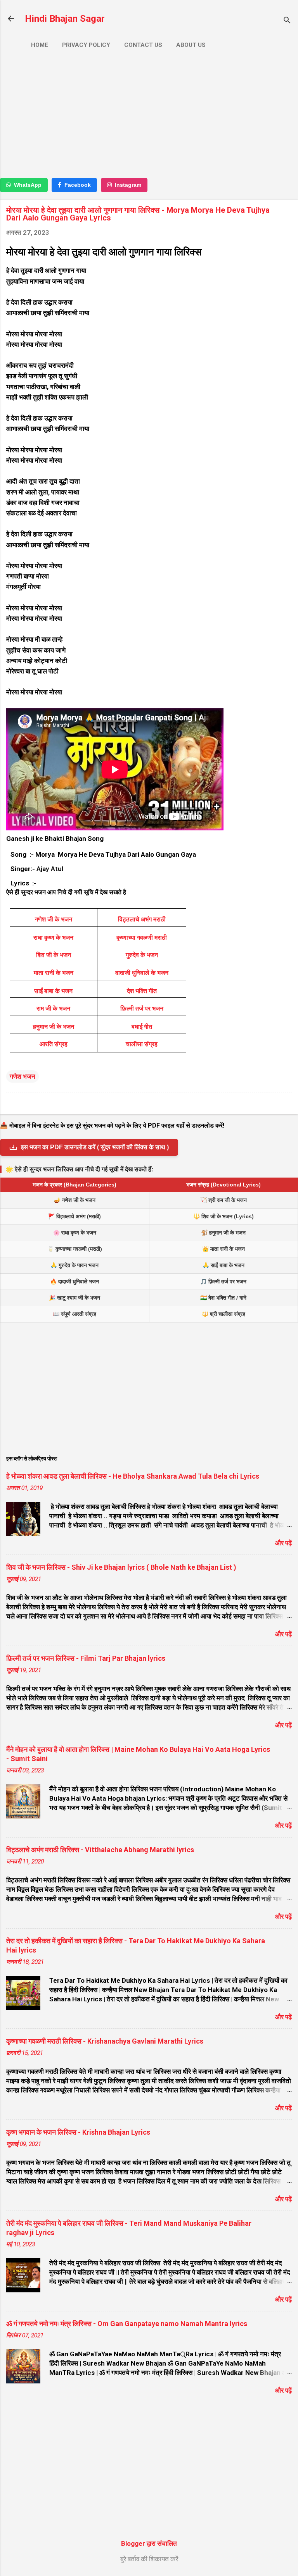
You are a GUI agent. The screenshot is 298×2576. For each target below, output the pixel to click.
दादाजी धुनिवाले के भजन (142, 973)
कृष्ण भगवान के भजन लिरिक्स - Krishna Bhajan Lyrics (78, 2132)
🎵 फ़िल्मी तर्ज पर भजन (223, 1281)
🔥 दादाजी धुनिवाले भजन (74, 1281)
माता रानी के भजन (54, 973)
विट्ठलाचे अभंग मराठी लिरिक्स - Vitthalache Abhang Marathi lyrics (100, 1850)
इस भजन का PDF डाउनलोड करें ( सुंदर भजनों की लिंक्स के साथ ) (95, 1147)
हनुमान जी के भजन (54, 1027)
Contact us (143, 45)
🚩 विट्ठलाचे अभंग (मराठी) (74, 1216)
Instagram (128, 185)
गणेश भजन (23, 1076)
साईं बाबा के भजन (53, 991)
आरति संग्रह (54, 1044)
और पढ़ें (283, 1543)
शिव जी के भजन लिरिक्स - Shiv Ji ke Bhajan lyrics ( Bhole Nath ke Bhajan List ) (121, 1567)
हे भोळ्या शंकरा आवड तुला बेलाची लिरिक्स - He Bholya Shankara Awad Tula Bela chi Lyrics (133, 1476)
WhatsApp (28, 185)
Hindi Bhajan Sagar (65, 19)
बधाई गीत (142, 1027)
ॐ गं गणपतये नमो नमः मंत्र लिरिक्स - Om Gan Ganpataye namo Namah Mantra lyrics (127, 2324)
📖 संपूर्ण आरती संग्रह (74, 1314)
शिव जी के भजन (54, 955)
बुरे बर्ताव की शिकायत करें (149, 2559)
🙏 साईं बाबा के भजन (223, 1265)
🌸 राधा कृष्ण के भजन (75, 1233)
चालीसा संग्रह (142, 1044)
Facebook (78, 185)
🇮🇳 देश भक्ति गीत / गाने (223, 1298)
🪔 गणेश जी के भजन (75, 1200)
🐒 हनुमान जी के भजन (223, 1233)
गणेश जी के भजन (54, 919)
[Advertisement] (149, 116)
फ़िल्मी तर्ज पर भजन (142, 1008)
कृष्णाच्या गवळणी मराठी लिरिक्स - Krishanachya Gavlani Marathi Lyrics (105, 2041)
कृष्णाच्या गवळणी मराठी (142, 938)
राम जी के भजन (53, 1008)
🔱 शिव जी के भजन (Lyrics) (223, 1216)
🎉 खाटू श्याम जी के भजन (74, 1298)
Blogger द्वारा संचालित (149, 2543)
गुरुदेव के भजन (142, 955)
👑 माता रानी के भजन (223, 1249)
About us (191, 45)
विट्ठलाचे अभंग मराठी (142, 919)
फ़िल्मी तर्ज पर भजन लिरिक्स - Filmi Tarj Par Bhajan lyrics (86, 1658)
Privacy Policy (86, 45)
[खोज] (287, 21)
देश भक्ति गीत (142, 991)
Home (40, 45)
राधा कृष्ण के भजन (53, 938)
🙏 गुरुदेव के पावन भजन (74, 1265)
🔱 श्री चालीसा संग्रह (223, 1314)
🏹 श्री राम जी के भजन (223, 1200)
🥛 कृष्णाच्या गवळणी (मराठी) (75, 1249)
